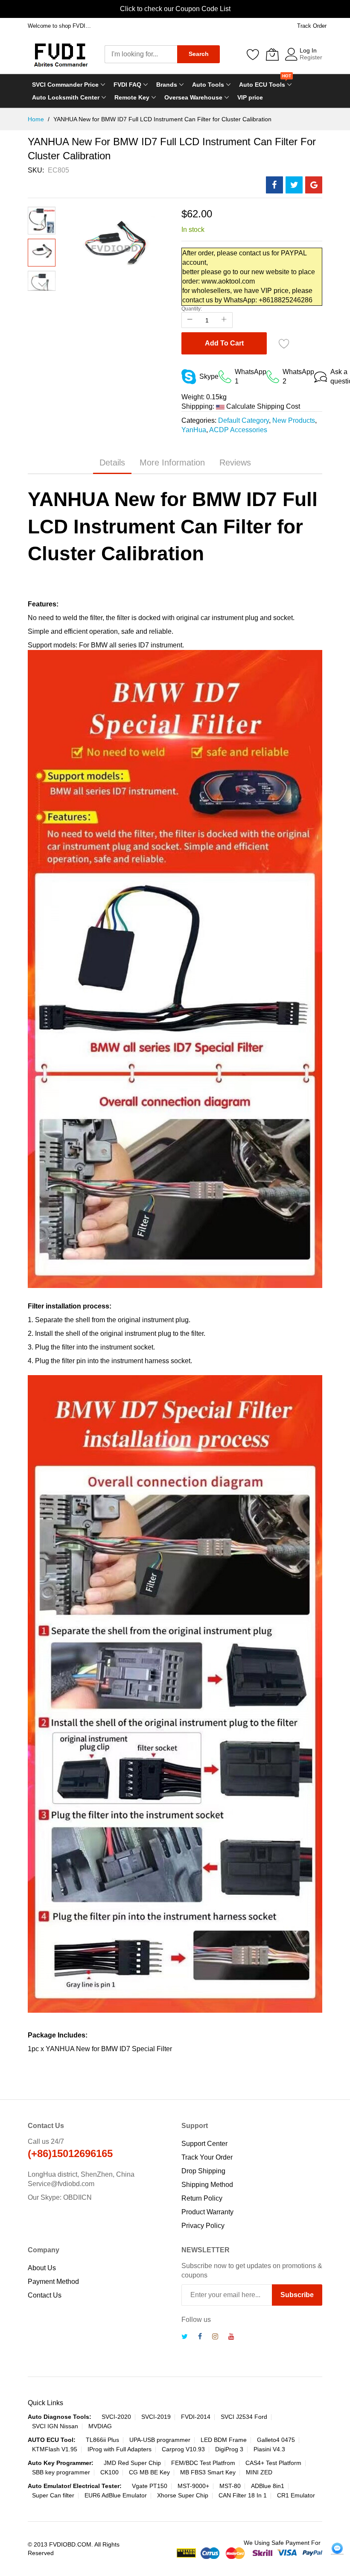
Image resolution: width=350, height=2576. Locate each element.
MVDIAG (100, 2426)
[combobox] (141, 54)
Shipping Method (207, 2185)
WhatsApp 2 (298, 376)
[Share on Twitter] (294, 185)
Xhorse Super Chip (183, 2495)
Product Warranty (207, 2212)
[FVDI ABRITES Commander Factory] (60, 54)
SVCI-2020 (116, 2417)
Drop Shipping (203, 2171)
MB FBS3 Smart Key (208, 2472)
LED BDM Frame (224, 2440)
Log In (308, 50)
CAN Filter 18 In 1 (243, 2495)
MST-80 (230, 2486)
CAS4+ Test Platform (273, 2463)
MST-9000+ (193, 2486)
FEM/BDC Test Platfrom (203, 2463)
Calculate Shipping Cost (263, 406)
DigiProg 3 (229, 2449)
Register (311, 57)
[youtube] (231, 2337)
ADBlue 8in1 (268, 2486)
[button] (42, 213)
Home (37, 119)
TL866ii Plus (102, 2440)
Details (112, 463)
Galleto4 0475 (276, 2440)
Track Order (312, 26)
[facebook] (200, 2337)
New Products (294, 420)
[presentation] (9, 9)
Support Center (204, 2144)
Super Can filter (53, 2495)
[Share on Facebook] (274, 185)
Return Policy (202, 2198)
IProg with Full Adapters (120, 2449)
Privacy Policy (203, 2226)
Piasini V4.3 (269, 2449)
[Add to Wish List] (284, 343)
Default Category (244, 420)
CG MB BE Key (149, 2472)
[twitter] (185, 2337)
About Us (42, 2268)
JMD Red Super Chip (132, 2463)
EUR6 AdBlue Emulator (116, 2495)
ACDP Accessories (238, 430)
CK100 (109, 2472)
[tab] (112, 463)
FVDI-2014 (196, 2417)
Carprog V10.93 (183, 2449)
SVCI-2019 (156, 2417)
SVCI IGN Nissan (55, 2426)
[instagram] (215, 2337)
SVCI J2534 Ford (244, 2417)
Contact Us (45, 2295)
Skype (209, 376)
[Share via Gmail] (314, 185)
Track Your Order (207, 2157)
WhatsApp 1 (251, 376)
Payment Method (53, 2282)
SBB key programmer (61, 2472)
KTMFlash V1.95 (55, 2449)
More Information (172, 463)
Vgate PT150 (150, 2486)
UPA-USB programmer (160, 2440)
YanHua (194, 430)
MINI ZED (259, 2472)
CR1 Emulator (296, 2495)
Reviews (235, 463)
